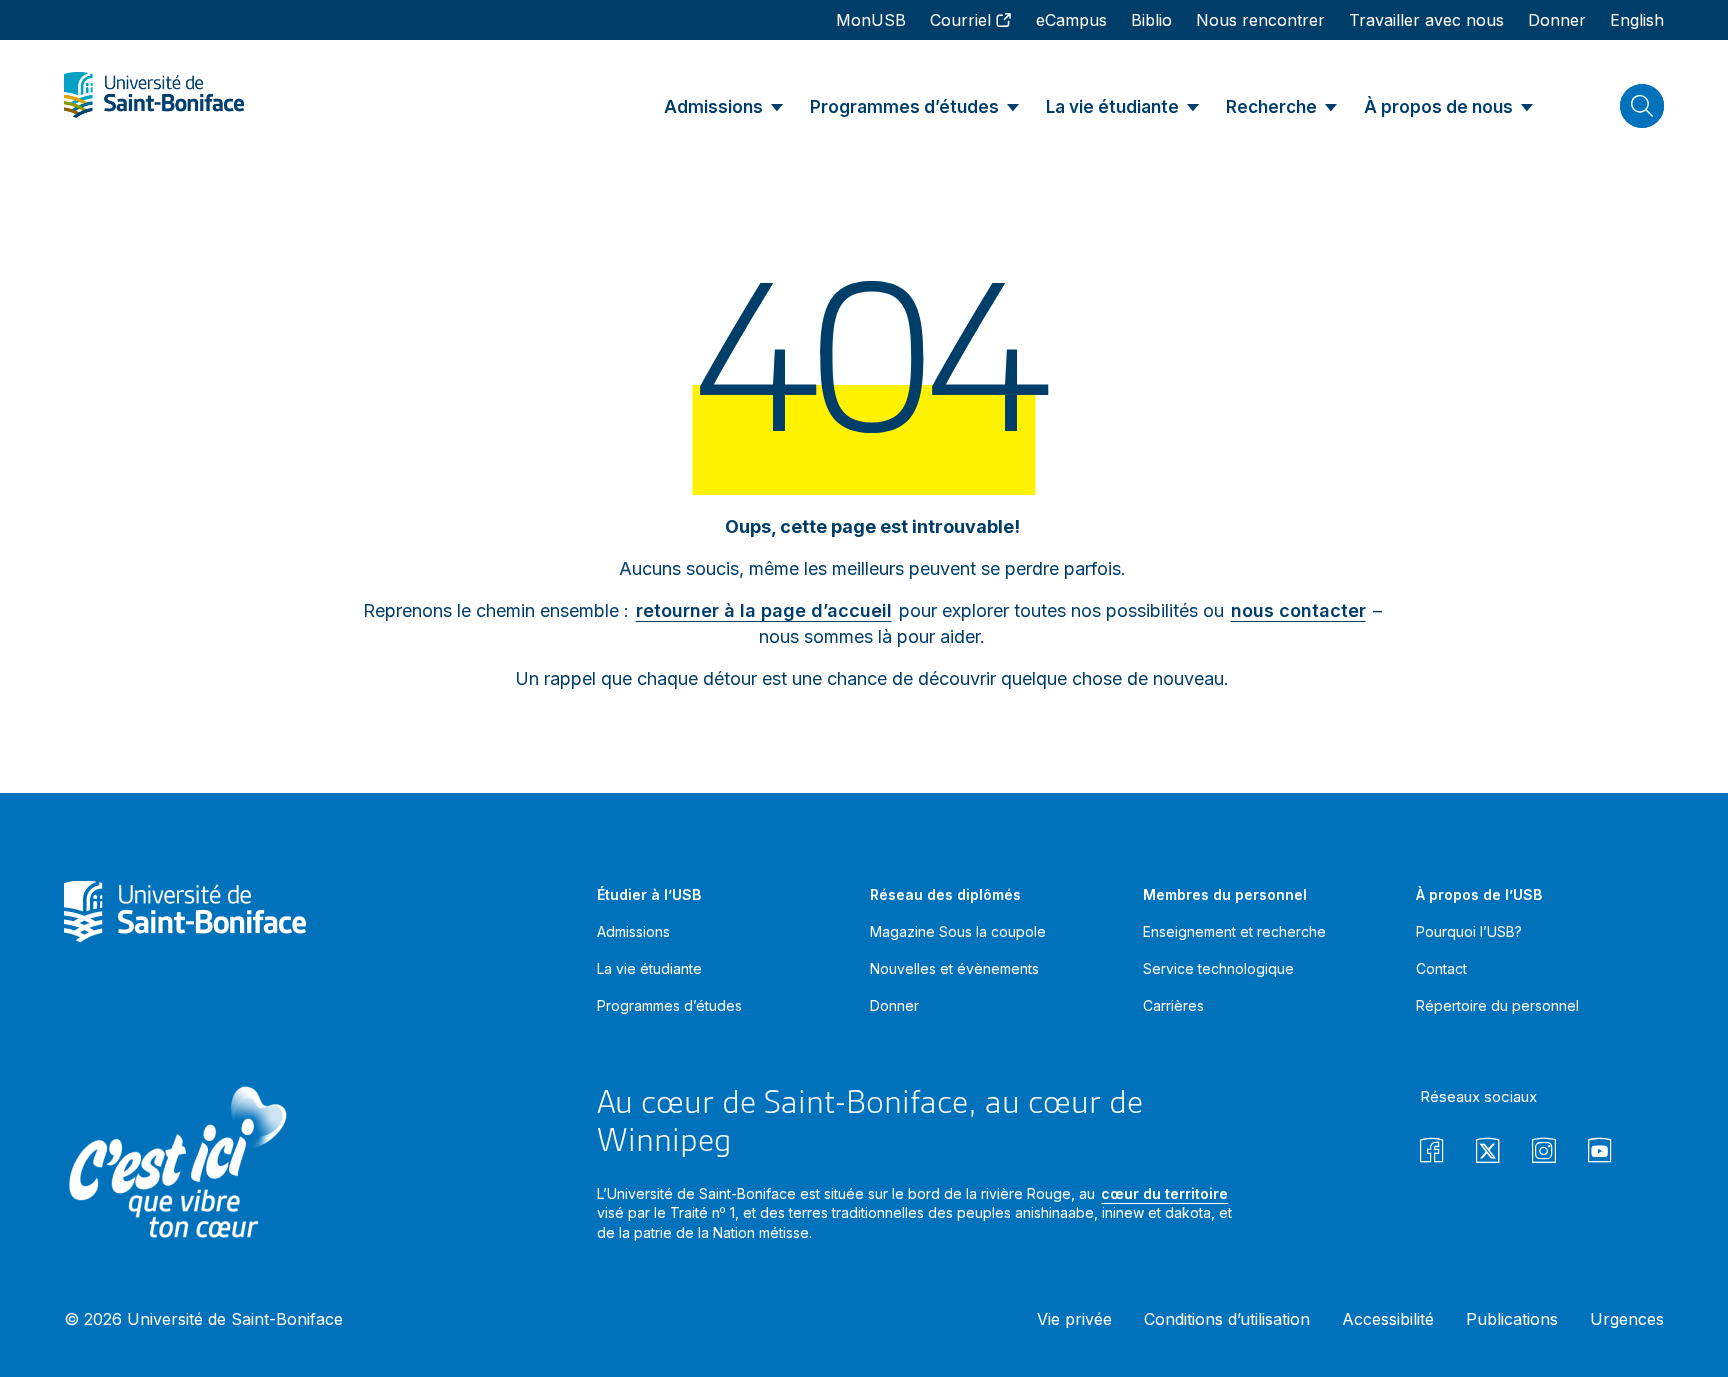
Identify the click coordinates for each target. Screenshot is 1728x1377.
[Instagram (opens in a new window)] (1544, 1153)
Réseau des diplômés (945, 894)
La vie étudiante (649, 968)
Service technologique (1218, 968)
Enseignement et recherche (1234, 931)
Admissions (633, 931)
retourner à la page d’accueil (764, 610)
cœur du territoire (1164, 1193)
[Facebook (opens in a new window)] (1432, 1153)
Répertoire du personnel (1497, 1005)
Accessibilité (1388, 1319)
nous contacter (1298, 610)
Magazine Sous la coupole (958, 931)
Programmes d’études (669, 1005)
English (1637, 20)
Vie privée (1074, 1319)
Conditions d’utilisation (1227, 1319)
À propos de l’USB (1479, 894)
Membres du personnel (1225, 894)
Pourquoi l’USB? (1469, 931)
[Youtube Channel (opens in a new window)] (1600, 1153)
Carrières (1173, 1005)
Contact (1441, 968)
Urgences (1627, 1319)
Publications (1512, 1319)
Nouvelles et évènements (954, 968)
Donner (894, 1005)
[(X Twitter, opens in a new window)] (1488, 1153)
